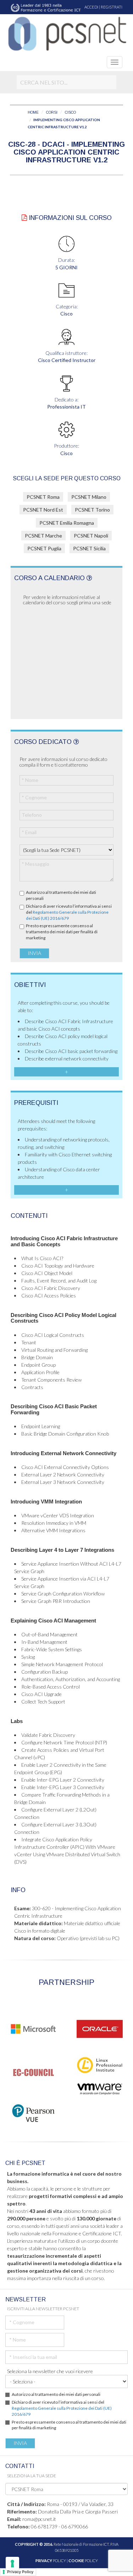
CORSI (52, 112)
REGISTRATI (112, 7)
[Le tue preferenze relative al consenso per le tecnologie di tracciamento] (12, 2564)
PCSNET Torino (92, 510)
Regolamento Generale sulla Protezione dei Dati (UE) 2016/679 (67, 915)
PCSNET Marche (43, 536)
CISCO (70, 112)
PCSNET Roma (43, 497)
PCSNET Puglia (44, 548)
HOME (33, 112)
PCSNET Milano (89, 497)
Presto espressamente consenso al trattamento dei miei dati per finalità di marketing (62, 932)
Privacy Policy (20, 2572)
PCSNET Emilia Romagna (67, 523)
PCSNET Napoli (91, 536)
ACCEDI (91, 7)
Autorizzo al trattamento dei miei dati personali (61, 895)
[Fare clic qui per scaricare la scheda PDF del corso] (24, 218)
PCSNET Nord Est (43, 510)
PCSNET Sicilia (89, 548)
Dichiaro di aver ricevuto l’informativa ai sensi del (69, 912)
